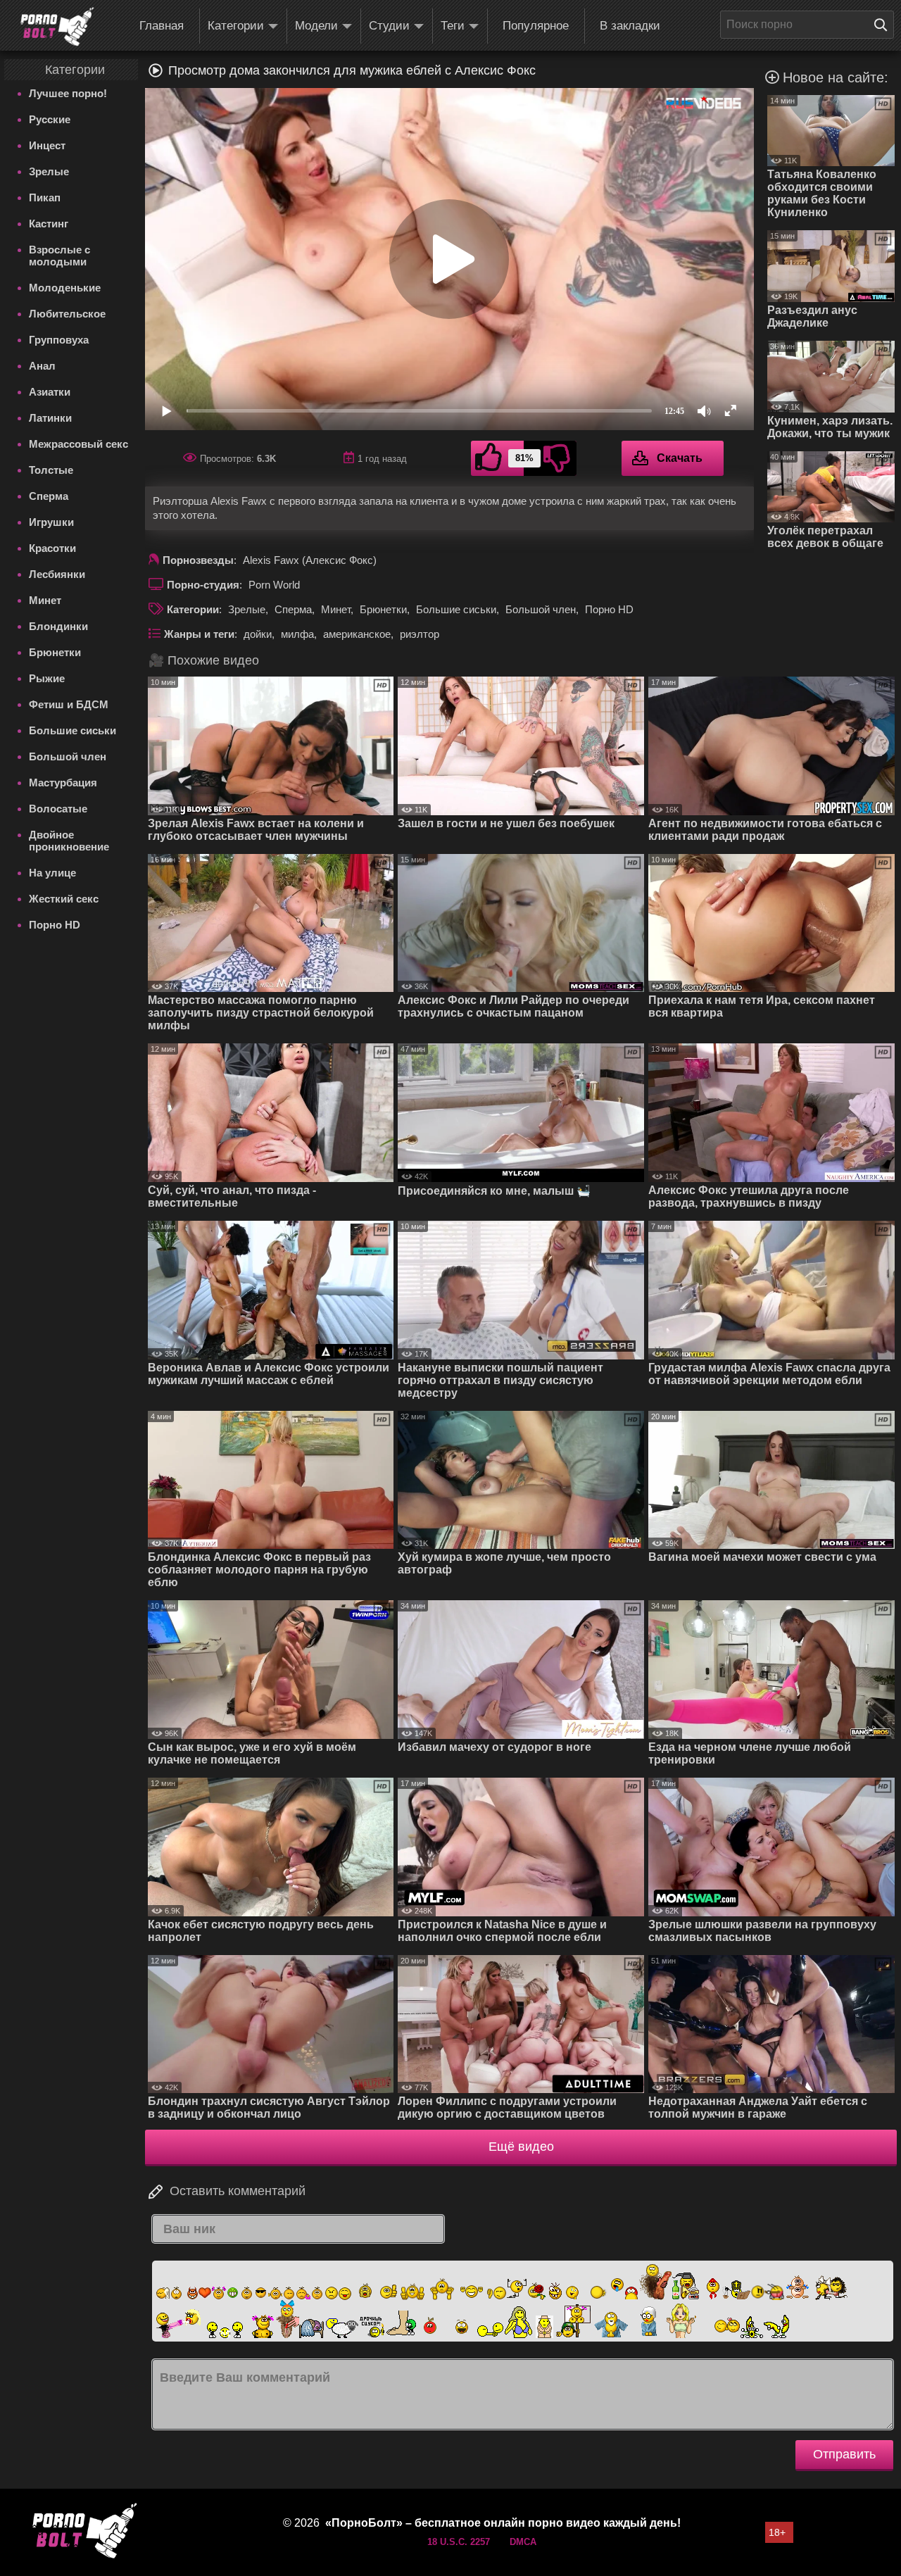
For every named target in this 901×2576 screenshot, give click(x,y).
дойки (258, 634)
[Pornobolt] (57, 27)
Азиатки (50, 392)
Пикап (45, 197)
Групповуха (59, 340)
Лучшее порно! (68, 93)
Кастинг (49, 224)
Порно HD (55, 925)
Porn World (274, 585)
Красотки (52, 548)
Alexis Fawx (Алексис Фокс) (310, 560)
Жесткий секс (64, 899)
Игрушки (51, 522)
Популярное (536, 26)
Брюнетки (55, 652)
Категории (236, 26)
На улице (52, 873)
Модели (316, 26)
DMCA (523, 2542)
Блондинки (58, 626)
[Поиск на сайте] (884, 25)
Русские (50, 119)
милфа (297, 634)
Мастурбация (63, 783)
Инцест (47, 145)
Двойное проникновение (69, 841)
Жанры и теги (199, 634)
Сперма (49, 496)
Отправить (844, 2454)
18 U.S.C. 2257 (459, 2542)
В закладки (630, 26)
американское (357, 634)
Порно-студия (203, 585)
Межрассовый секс (78, 444)
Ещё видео (521, 2147)
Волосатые (58, 809)
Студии (389, 26)
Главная (162, 26)
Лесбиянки (57, 574)
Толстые (51, 470)
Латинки (50, 418)
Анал (42, 366)
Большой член (68, 756)
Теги (453, 26)
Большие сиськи (73, 730)
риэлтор (420, 634)
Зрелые (49, 171)
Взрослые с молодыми (59, 256)
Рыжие (47, 678)
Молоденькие (65, 288)
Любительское (67, 314)
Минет (45, 600)
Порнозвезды (198, 560)
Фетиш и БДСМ (69, 704)
